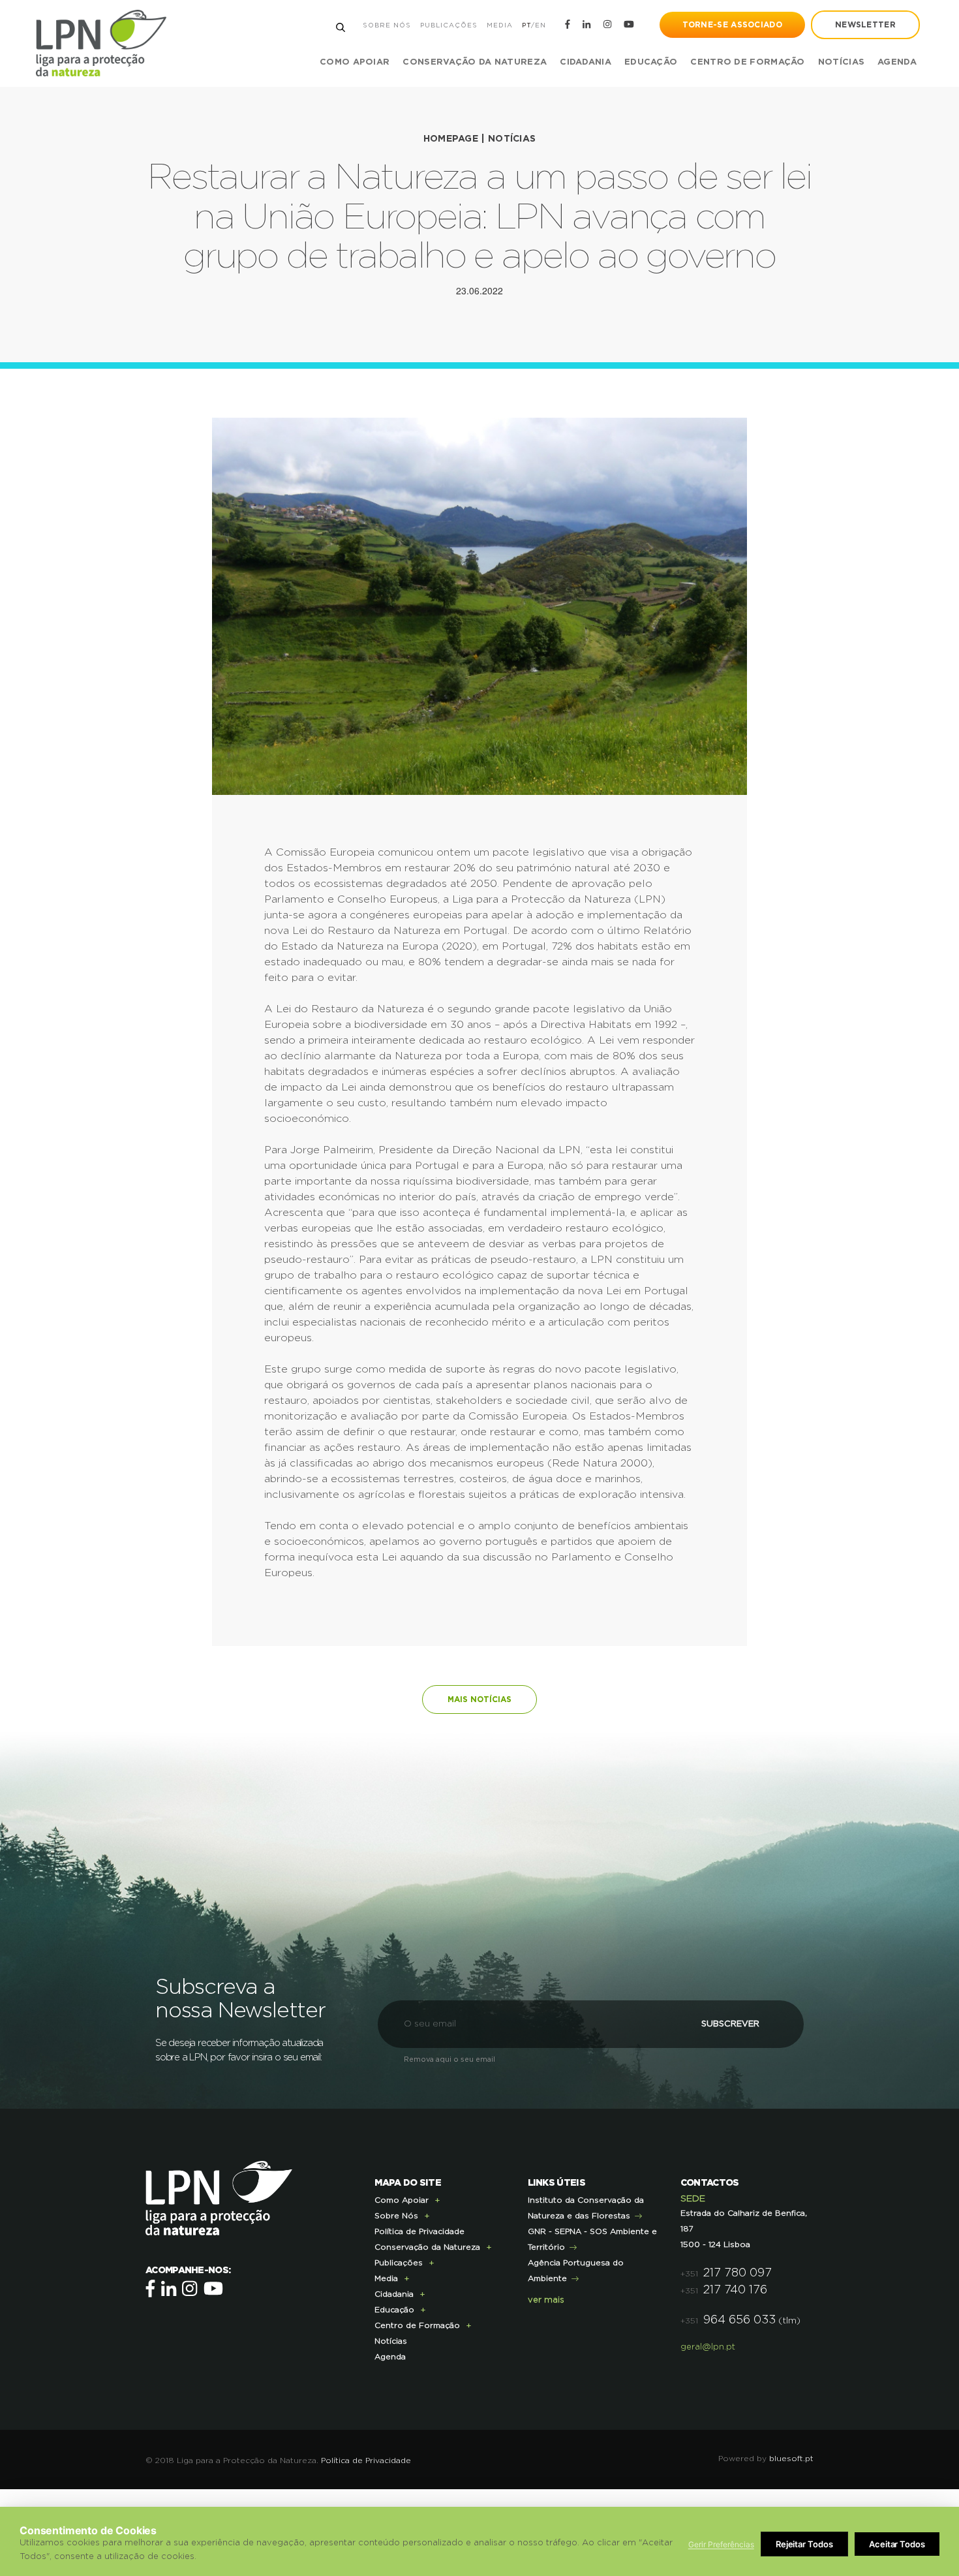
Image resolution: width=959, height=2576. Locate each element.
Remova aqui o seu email (449, 2059)
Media (500, 25)
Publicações (449, 25)
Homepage (451, 139)
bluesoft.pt (791, 2459)
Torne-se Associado (732, 25)
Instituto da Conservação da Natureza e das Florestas (586, 2208)
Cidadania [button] (586, 62)
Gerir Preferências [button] (721, 2544)
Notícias (841, 62)
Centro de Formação (747, 62)
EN (540, 25)
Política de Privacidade (419, 2231)
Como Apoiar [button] (355, 62)
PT (526, 25)
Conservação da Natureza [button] (475, 62)
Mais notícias (479, 1699)
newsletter (865, 25)
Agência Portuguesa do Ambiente (576, 2271)
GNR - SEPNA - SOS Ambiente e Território (592, 2239)
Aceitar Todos (897, 2544)
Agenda (897, 62)
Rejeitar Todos (804, 2544)
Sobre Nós (387, 25)
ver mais (546, 2300)
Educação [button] (651, 62)
